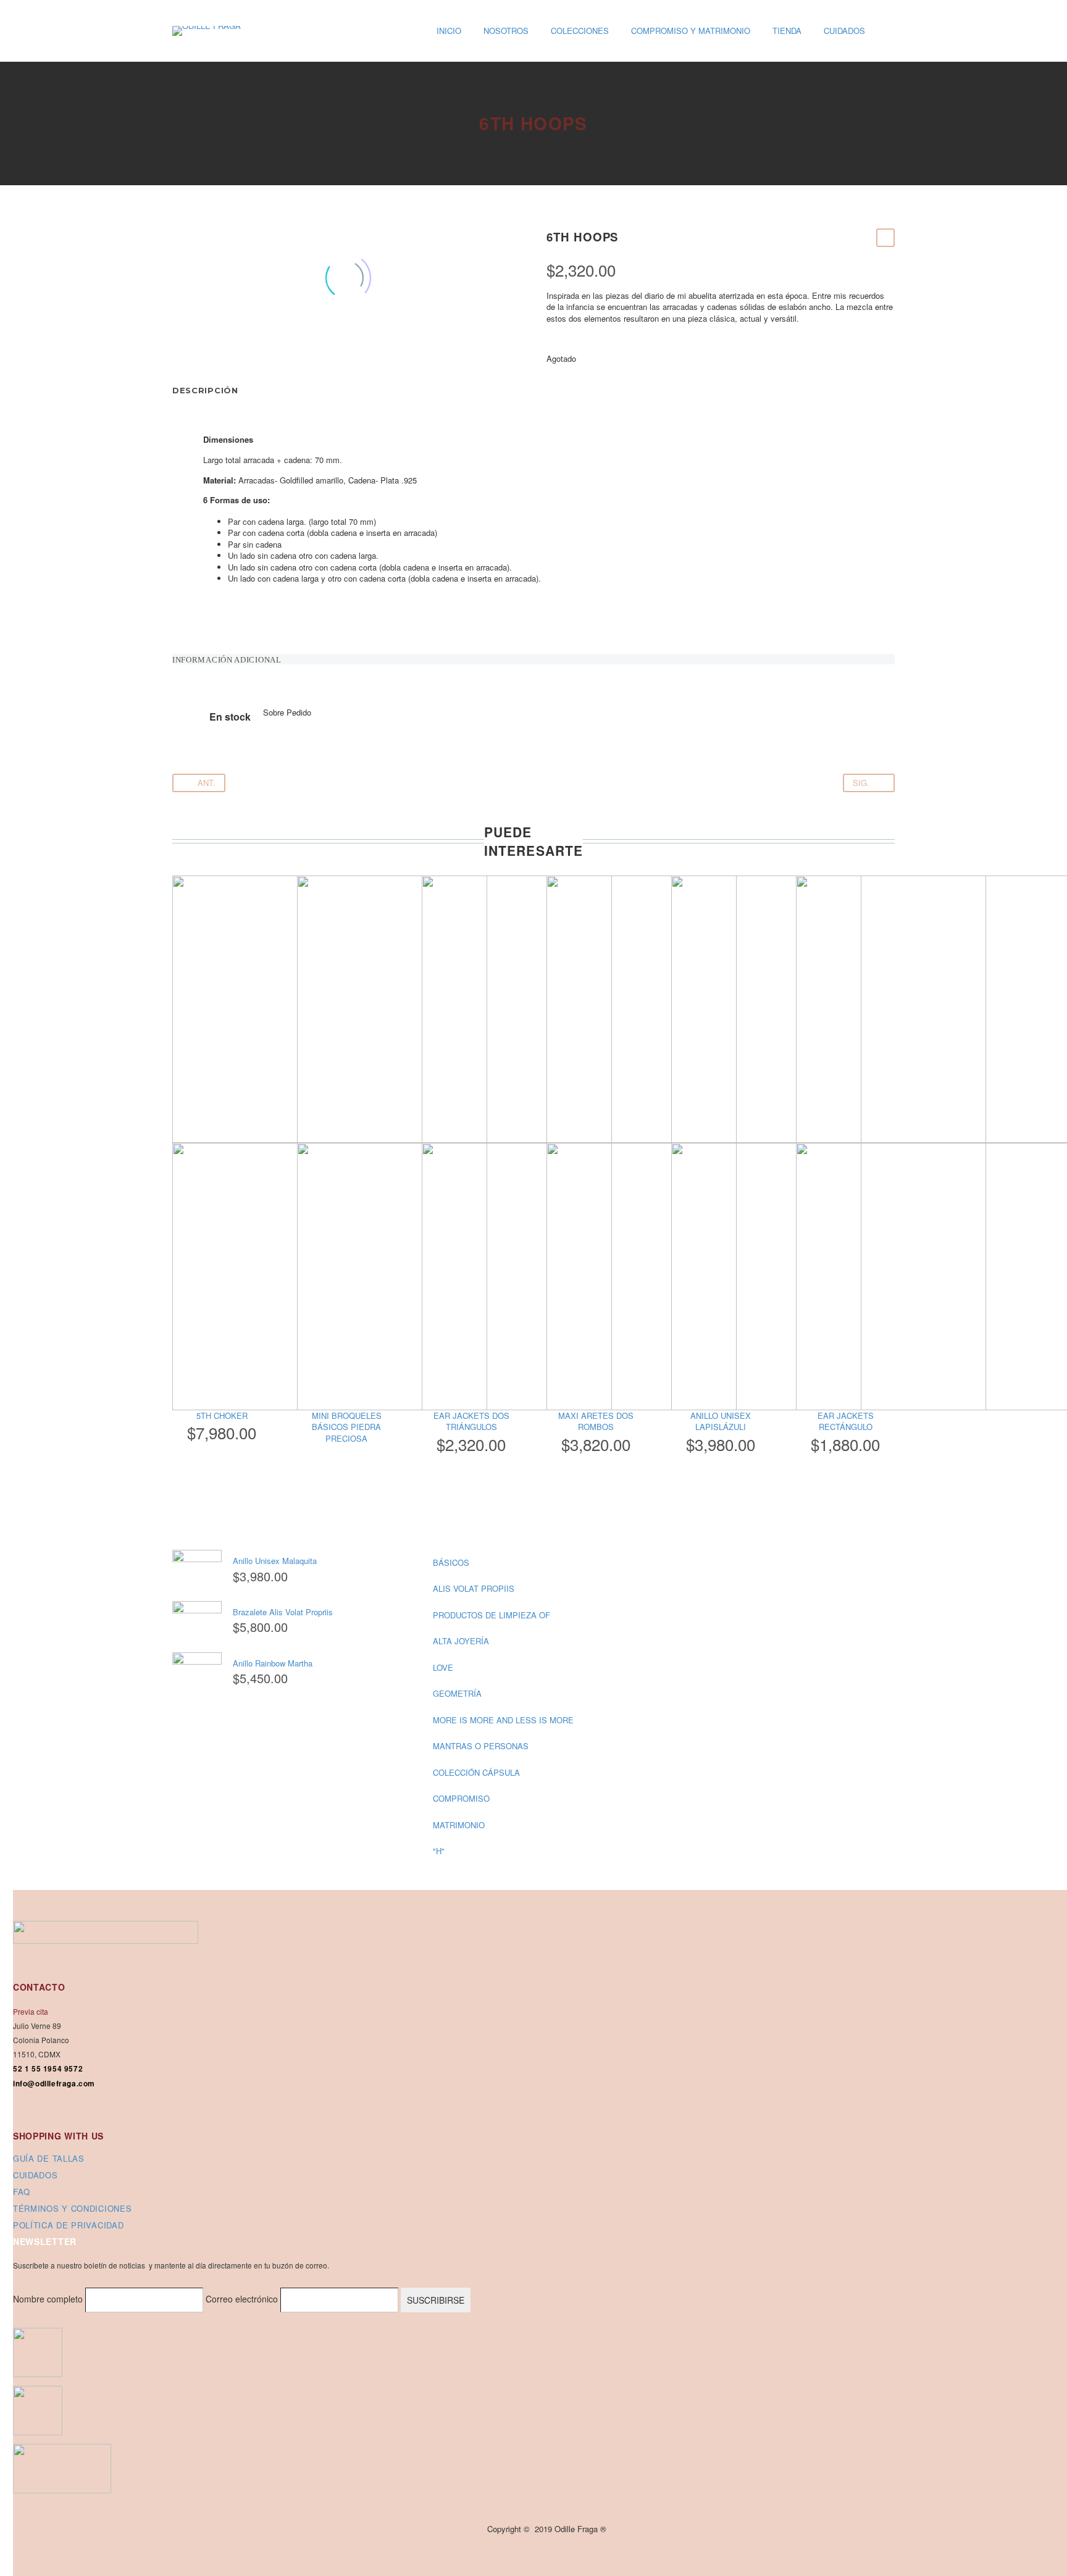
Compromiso (461, 1798)
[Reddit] (273, 345)
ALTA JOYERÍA (461, 1641)
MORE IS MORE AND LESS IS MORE (503, 1720)
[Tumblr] (236, 345)
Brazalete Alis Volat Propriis (283, 1612)
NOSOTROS (506, 31)
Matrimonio (459, 1825)
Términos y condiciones (72, 2208)
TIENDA (787, 31)
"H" (439, 1851)
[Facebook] (180, 345)
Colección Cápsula (476, 1772)
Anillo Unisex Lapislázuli (721, 1421)
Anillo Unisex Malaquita (275, 1561)
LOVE (443, 1667)
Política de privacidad (68, 2225)
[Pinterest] (217, 345)
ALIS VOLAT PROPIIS (474, 1588)
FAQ (22, 2192)
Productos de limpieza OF (492, 1615)
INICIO (449, 31)
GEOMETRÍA (457, 1693)
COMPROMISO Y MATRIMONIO (691, 31)
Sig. (861, 783)
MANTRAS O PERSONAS (481, 1746)
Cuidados (36, 2175)
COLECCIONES (580, 31)
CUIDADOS (844, 31)
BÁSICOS (451, 1562)
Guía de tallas (49, 2158)
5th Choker (222, 1416)
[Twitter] (199, 345)
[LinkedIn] (254, 345)
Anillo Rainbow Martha (273, 1663)
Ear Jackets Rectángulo (846, 1421)
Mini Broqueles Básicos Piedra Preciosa (347, 1427)
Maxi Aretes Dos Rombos (596, 1421)
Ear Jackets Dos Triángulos (471, 1421)
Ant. (207, 783)
